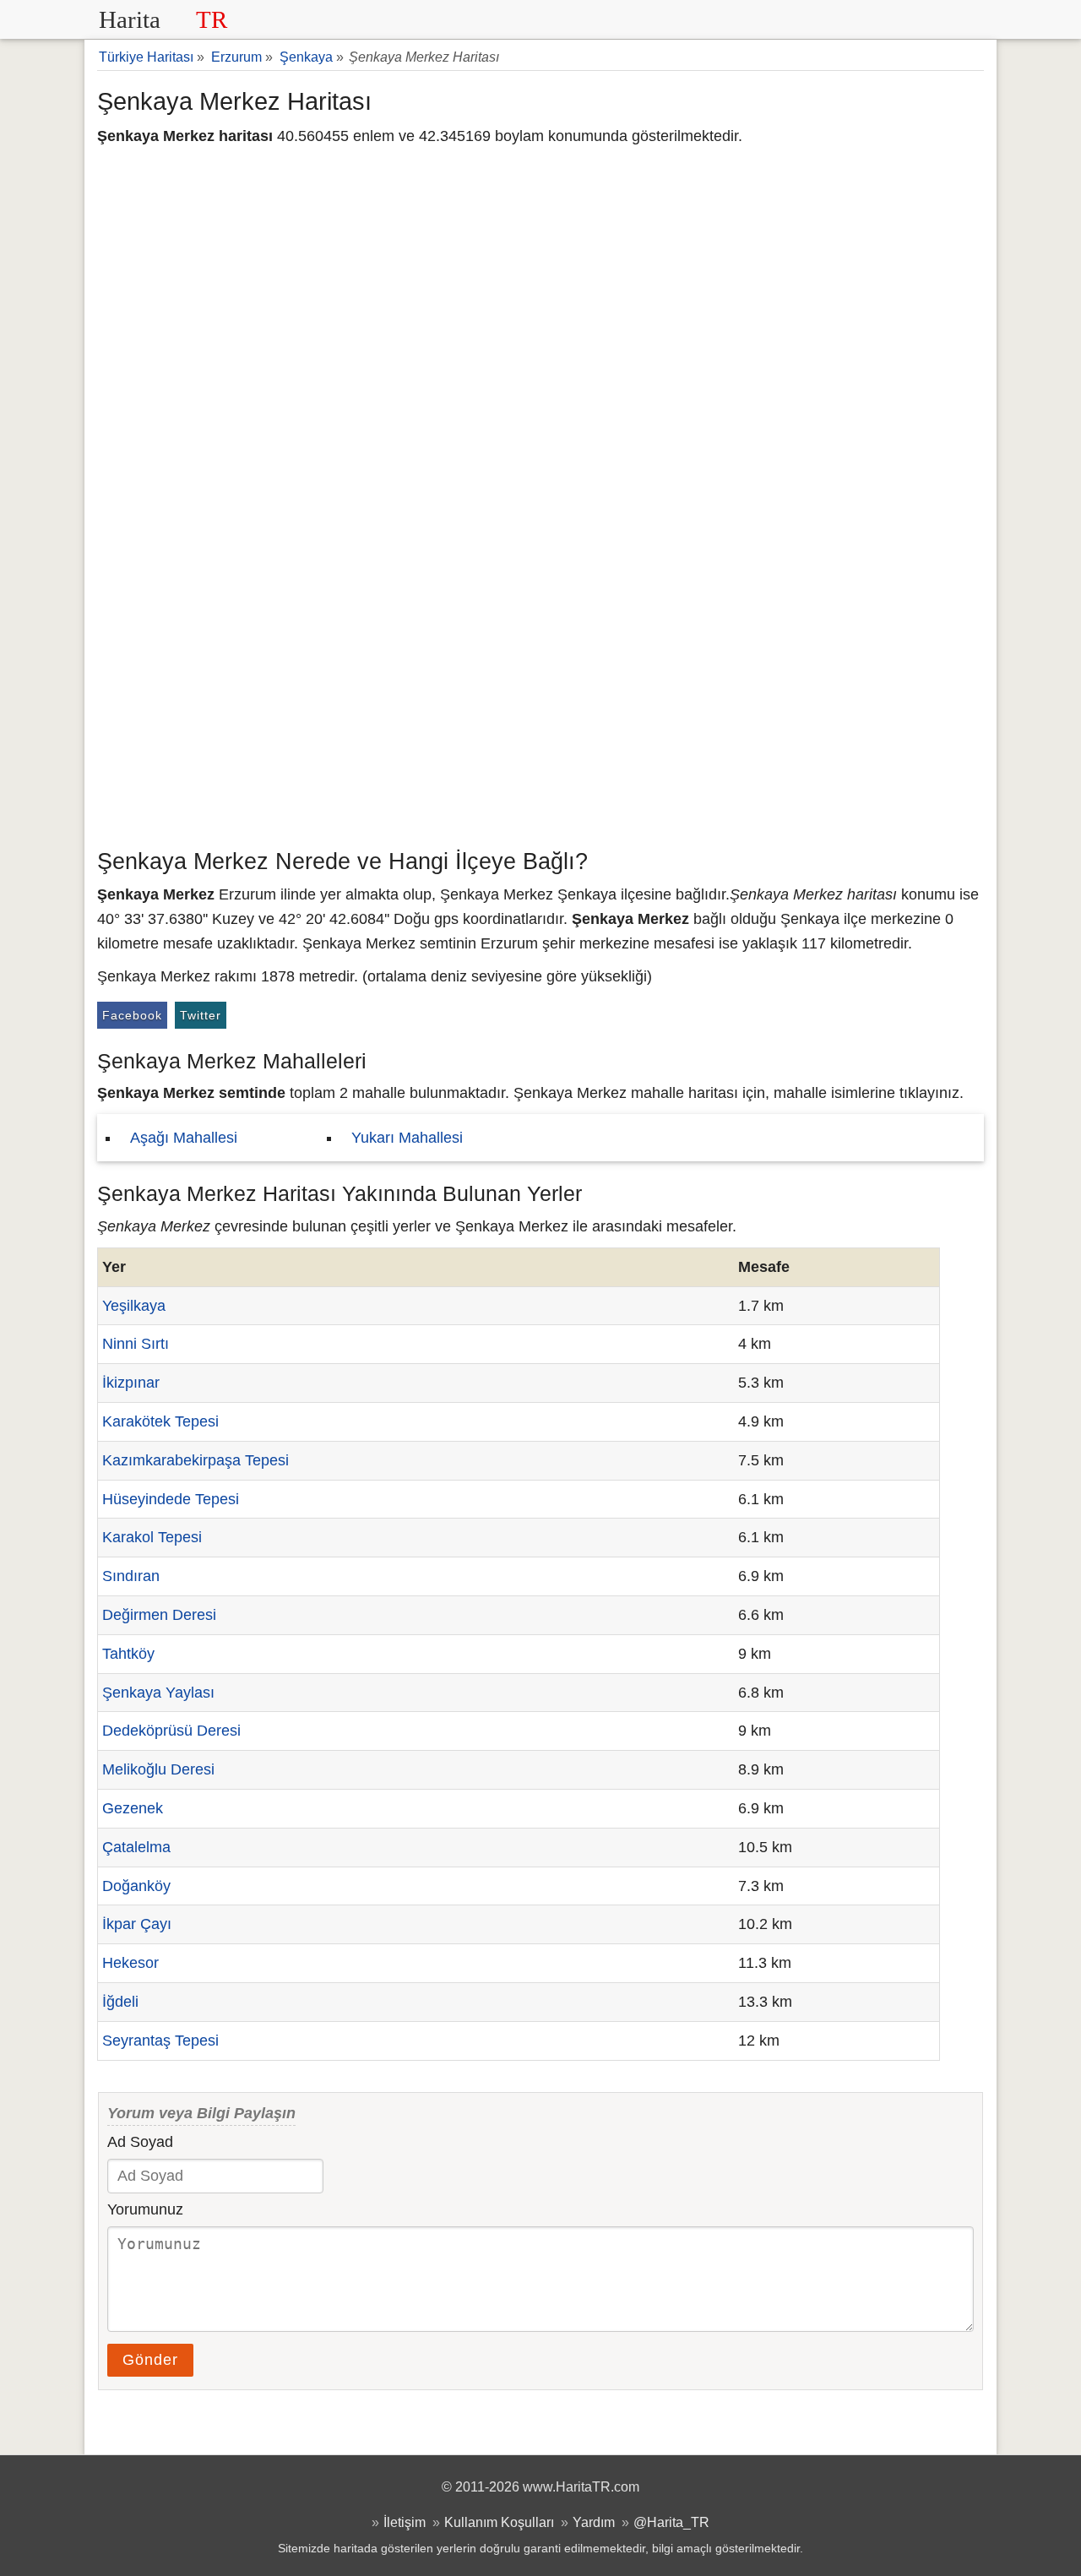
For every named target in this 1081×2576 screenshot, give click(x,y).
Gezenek (133, 1808)
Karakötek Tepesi (160, 1421)
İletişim (405, 2522)
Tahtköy (128, 1654)
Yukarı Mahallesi (407, 1138)
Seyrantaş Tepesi (160, 2041)
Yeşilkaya (134, 1306)
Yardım (594, 2522)
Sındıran (131, 1576)
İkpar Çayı (137, 1924)
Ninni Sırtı (136, 1344)
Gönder (150, 2360)
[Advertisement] (540, 714)
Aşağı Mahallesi (184, 1138)
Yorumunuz (145, 2209)
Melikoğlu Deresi (158, 1769)
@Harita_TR (671, 2522)
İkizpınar (131, 1383)
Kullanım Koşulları (499, 2522)
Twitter (201, 1015)
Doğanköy (136, 1886)
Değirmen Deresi (159, 1615)
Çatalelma (136, 1847)
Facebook (132, 1015)
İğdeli (120, 2002)
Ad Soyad (140, 2142)
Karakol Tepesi (152, 1537)
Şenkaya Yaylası (158, 1693)
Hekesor (130, 1963)
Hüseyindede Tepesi (171, 1499)
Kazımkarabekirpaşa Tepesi (196, 1460)
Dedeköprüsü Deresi (171, 1731)
